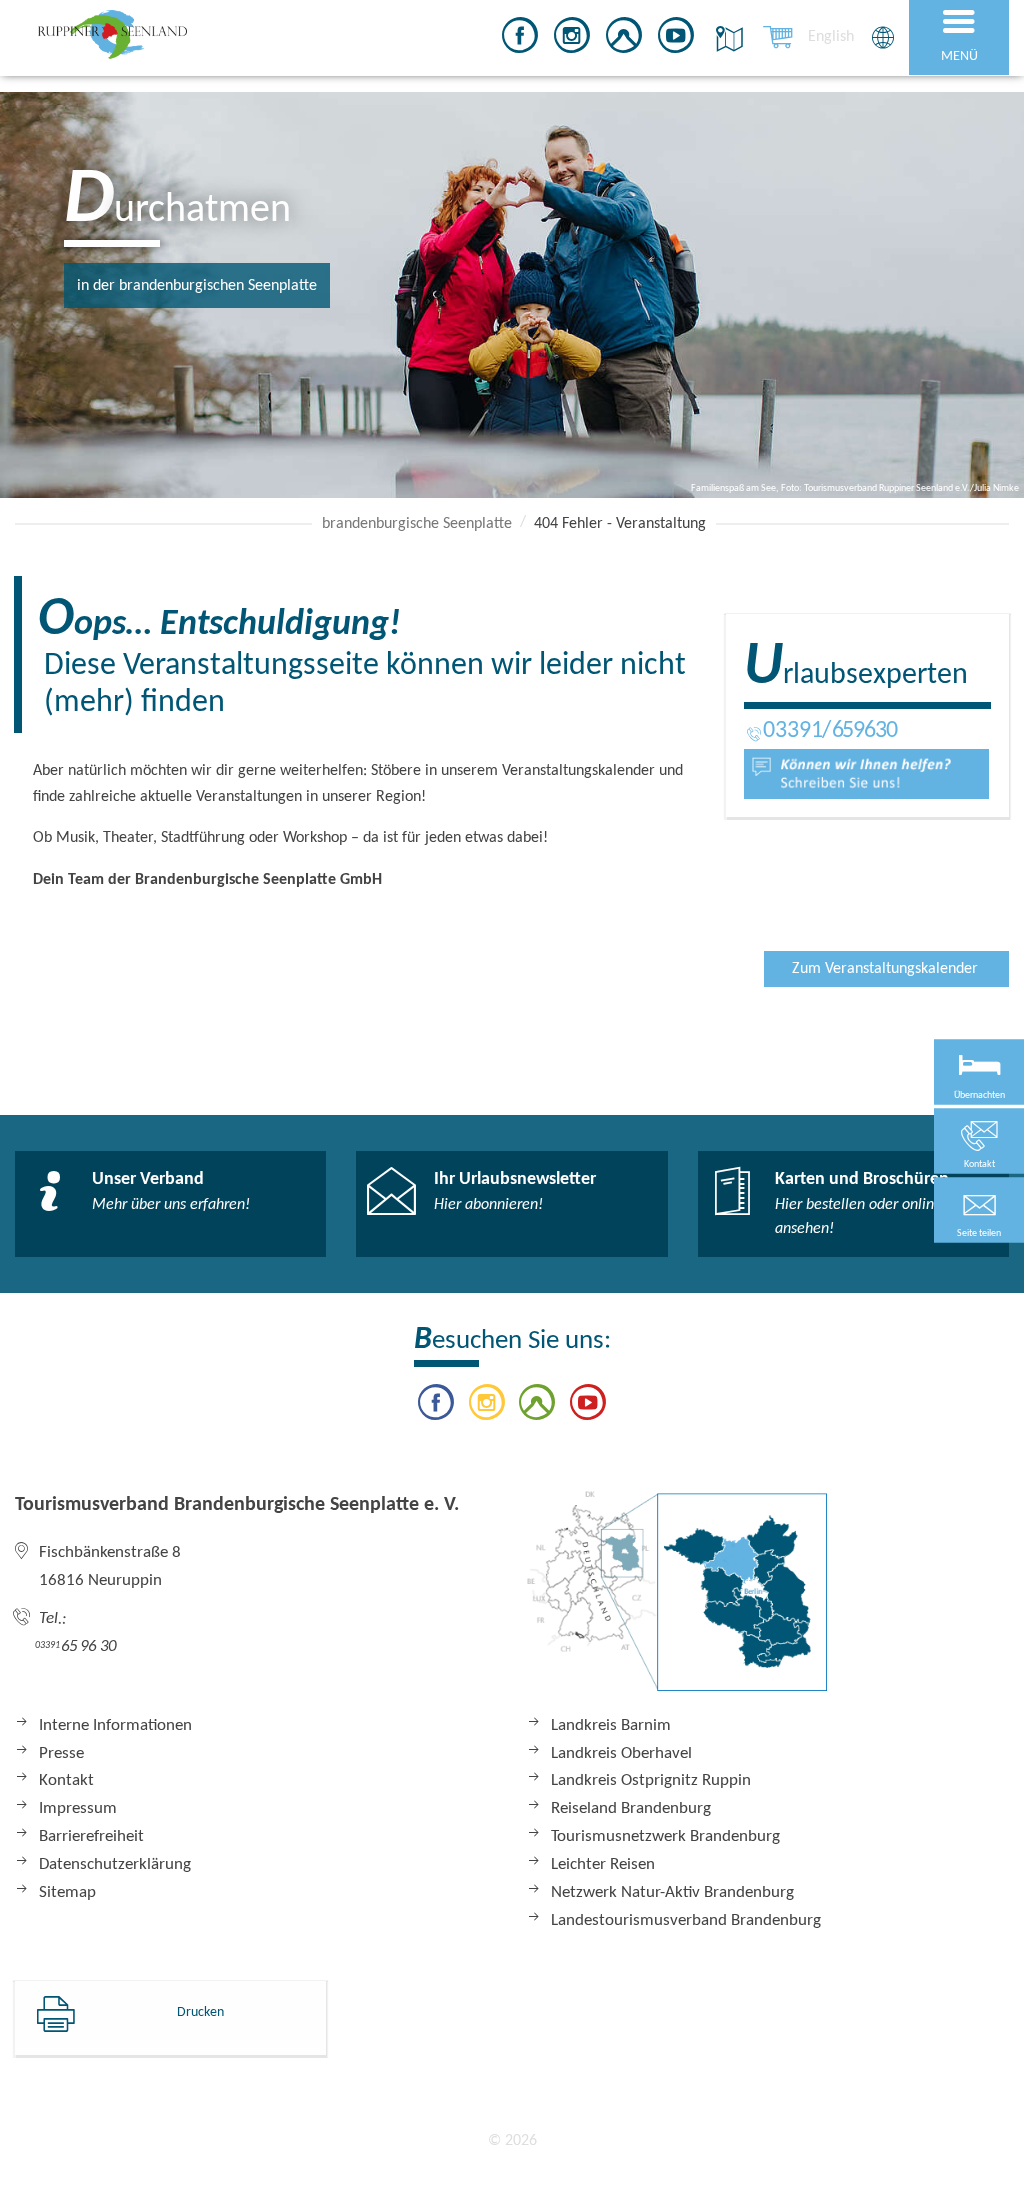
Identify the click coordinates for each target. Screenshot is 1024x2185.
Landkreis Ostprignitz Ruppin (651, 1780)
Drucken (200, 2012)
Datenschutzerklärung (115, 1864)
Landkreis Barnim (611, 1725)
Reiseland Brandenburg (631, 1808)
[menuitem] (831, 37)
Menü (959, 56)
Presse (61, 1753)
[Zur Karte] (677, 1601)
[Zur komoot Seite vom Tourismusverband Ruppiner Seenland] (624, 39)
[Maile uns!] (866, 774)
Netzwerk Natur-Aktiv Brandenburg (672, 1892)
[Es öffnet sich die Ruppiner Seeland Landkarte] (726, 38)
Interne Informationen (115, 1725)
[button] (979, 1209)
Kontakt (66, 1780)
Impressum (78, 1808)
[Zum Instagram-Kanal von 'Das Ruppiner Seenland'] (572, 39)
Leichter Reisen (603, 1864)
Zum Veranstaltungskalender (885, 969)
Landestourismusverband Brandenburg (686, 1920)
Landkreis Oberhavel (621, 1753)
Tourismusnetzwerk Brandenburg (665, 1836)
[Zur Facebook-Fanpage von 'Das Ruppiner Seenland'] (520, 39)
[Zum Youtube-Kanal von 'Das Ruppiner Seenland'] (676, 39)
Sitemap (67, 1892)
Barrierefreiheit (91, 1836)
